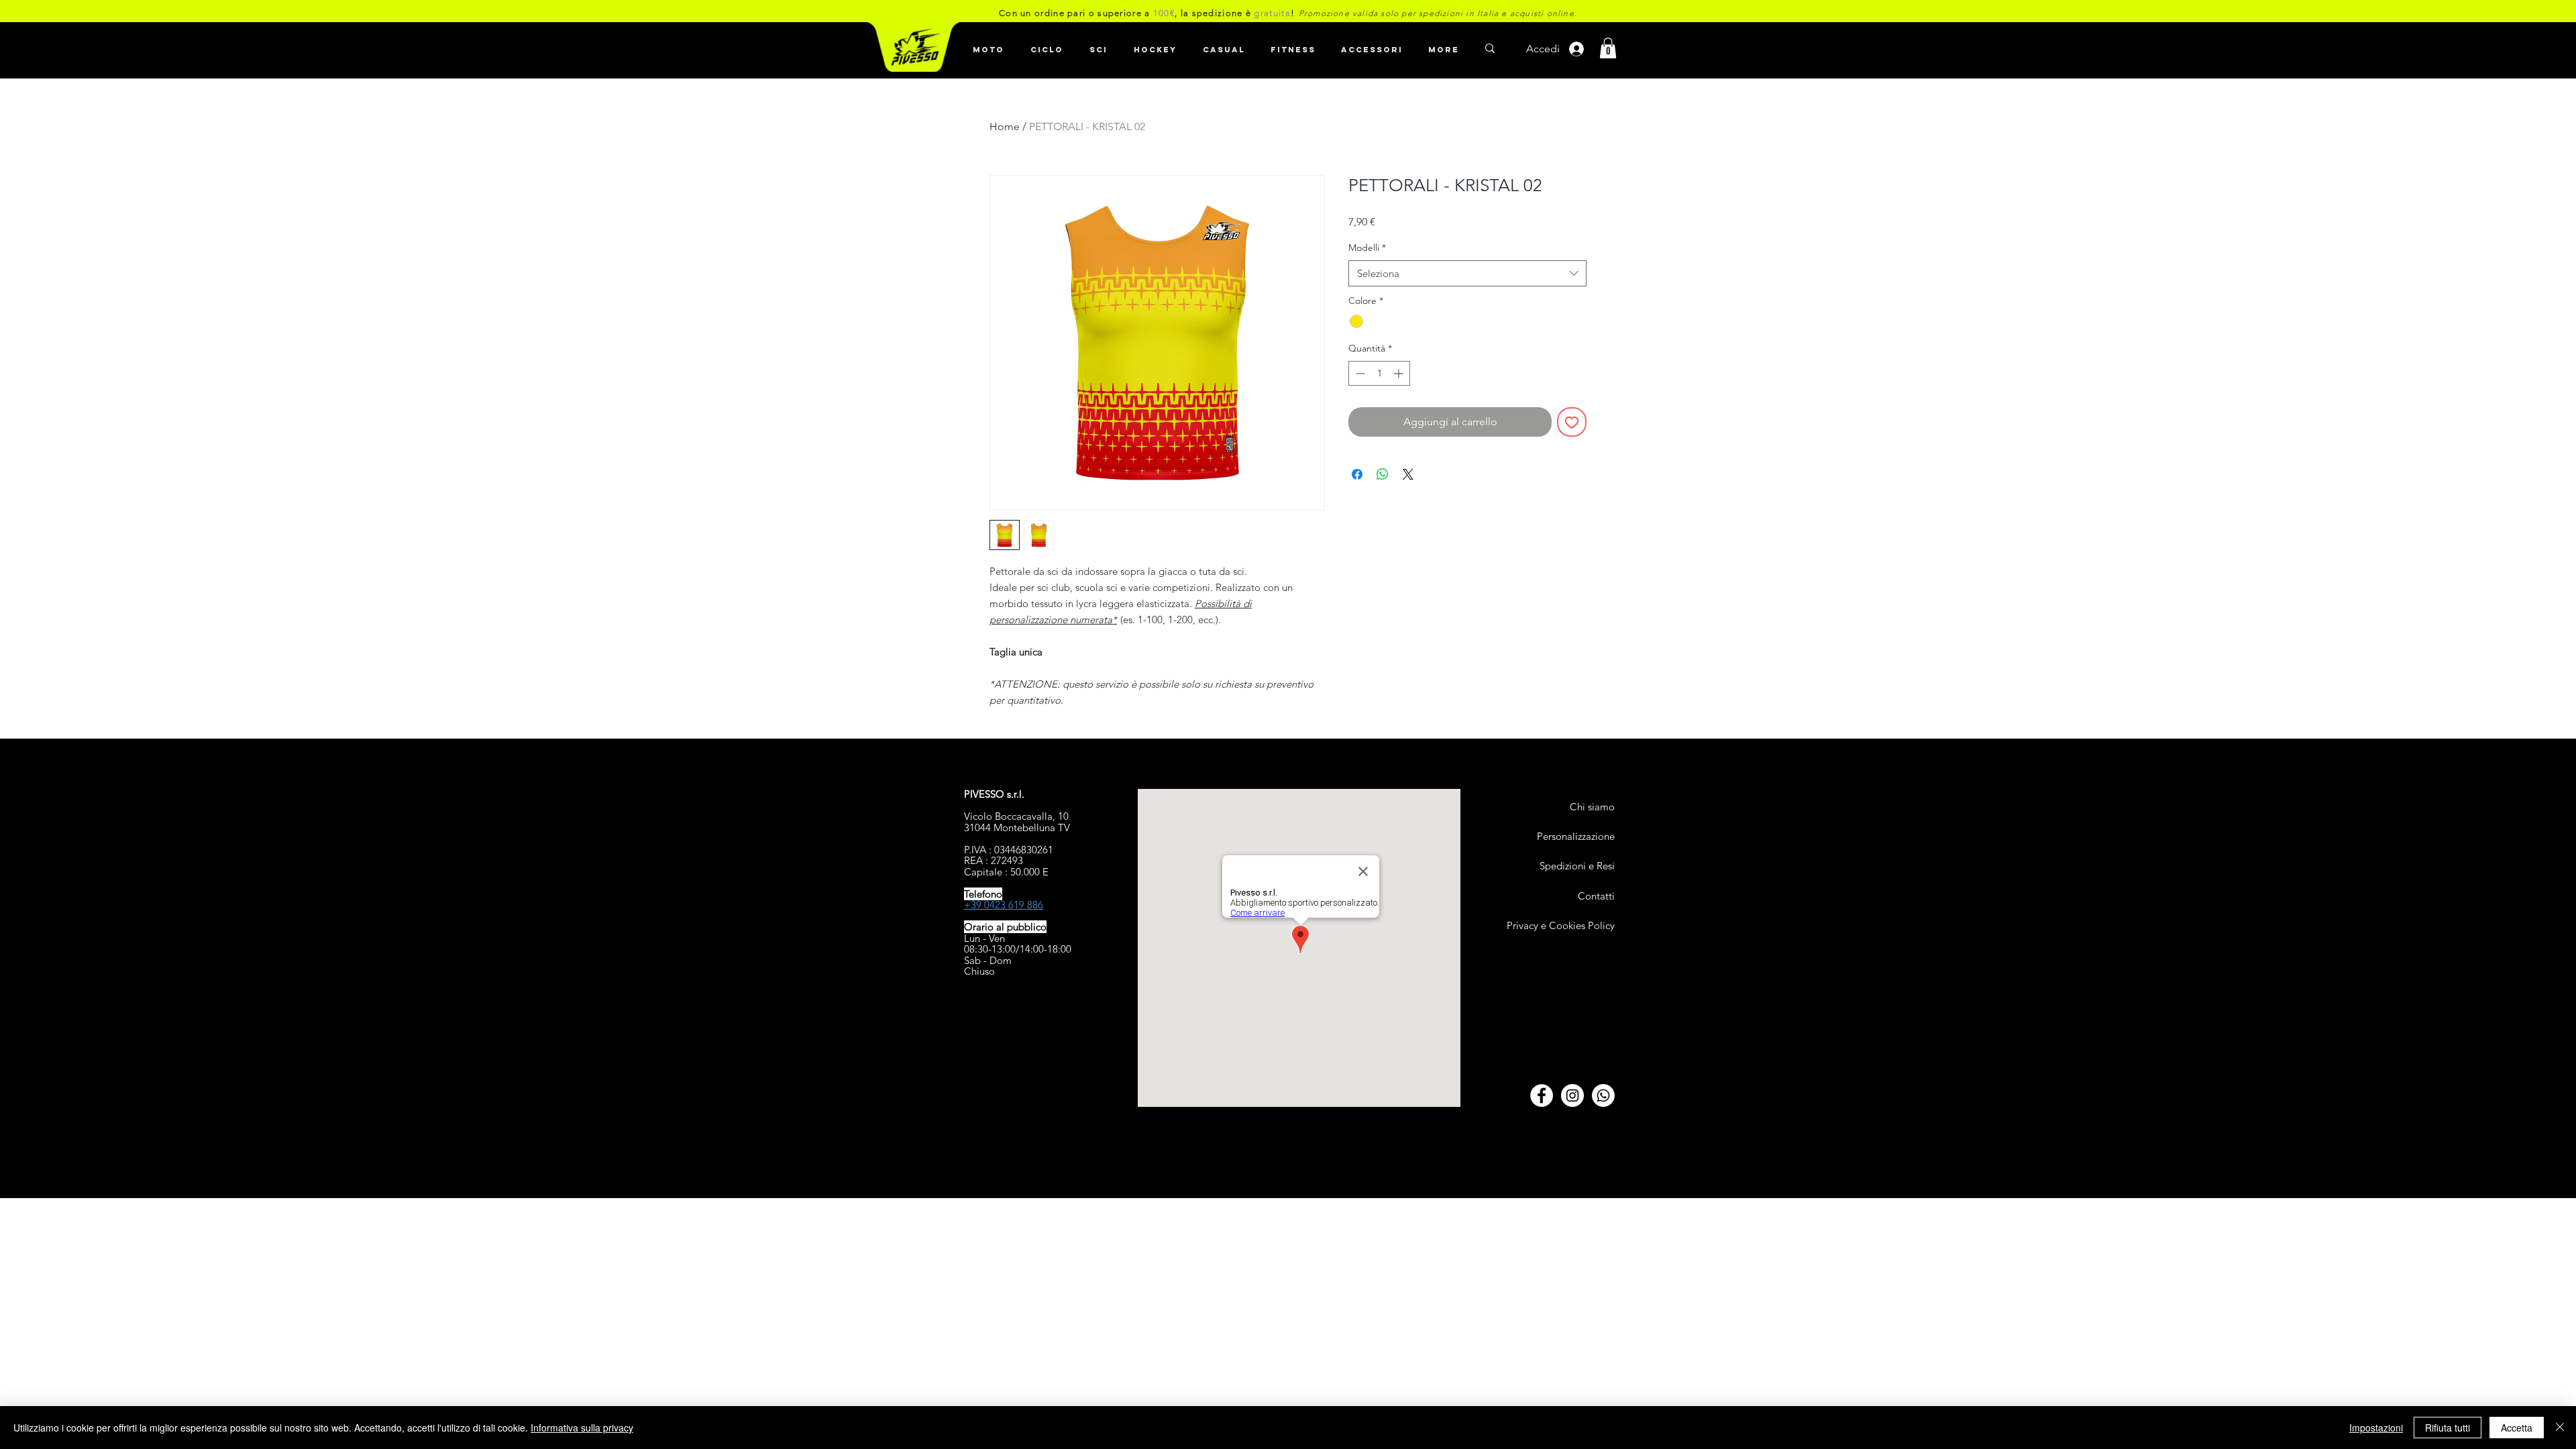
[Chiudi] (2560, 1428)
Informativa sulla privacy (582, 1428)
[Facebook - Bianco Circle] (1542, 1095)
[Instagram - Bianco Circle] (1572, 1095)
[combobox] (1467, 273)
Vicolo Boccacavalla (1008, 816)
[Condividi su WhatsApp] (1383, 474)
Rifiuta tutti (2448, 1428)
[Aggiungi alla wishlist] (1572, 422)
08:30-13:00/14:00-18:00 (1018, 949)
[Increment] (1400, 373)
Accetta (2517, 1428)
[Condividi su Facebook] (1357, 474)
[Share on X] (1408, 474)
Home (1005, 126)
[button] (1046, 44)
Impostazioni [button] (2376, 1428)
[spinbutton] (1379, 373)
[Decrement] (1359, 373)
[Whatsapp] (1603, 1095)
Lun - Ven (984, 938)
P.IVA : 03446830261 (1009, 850)
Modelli (1367, 248)
